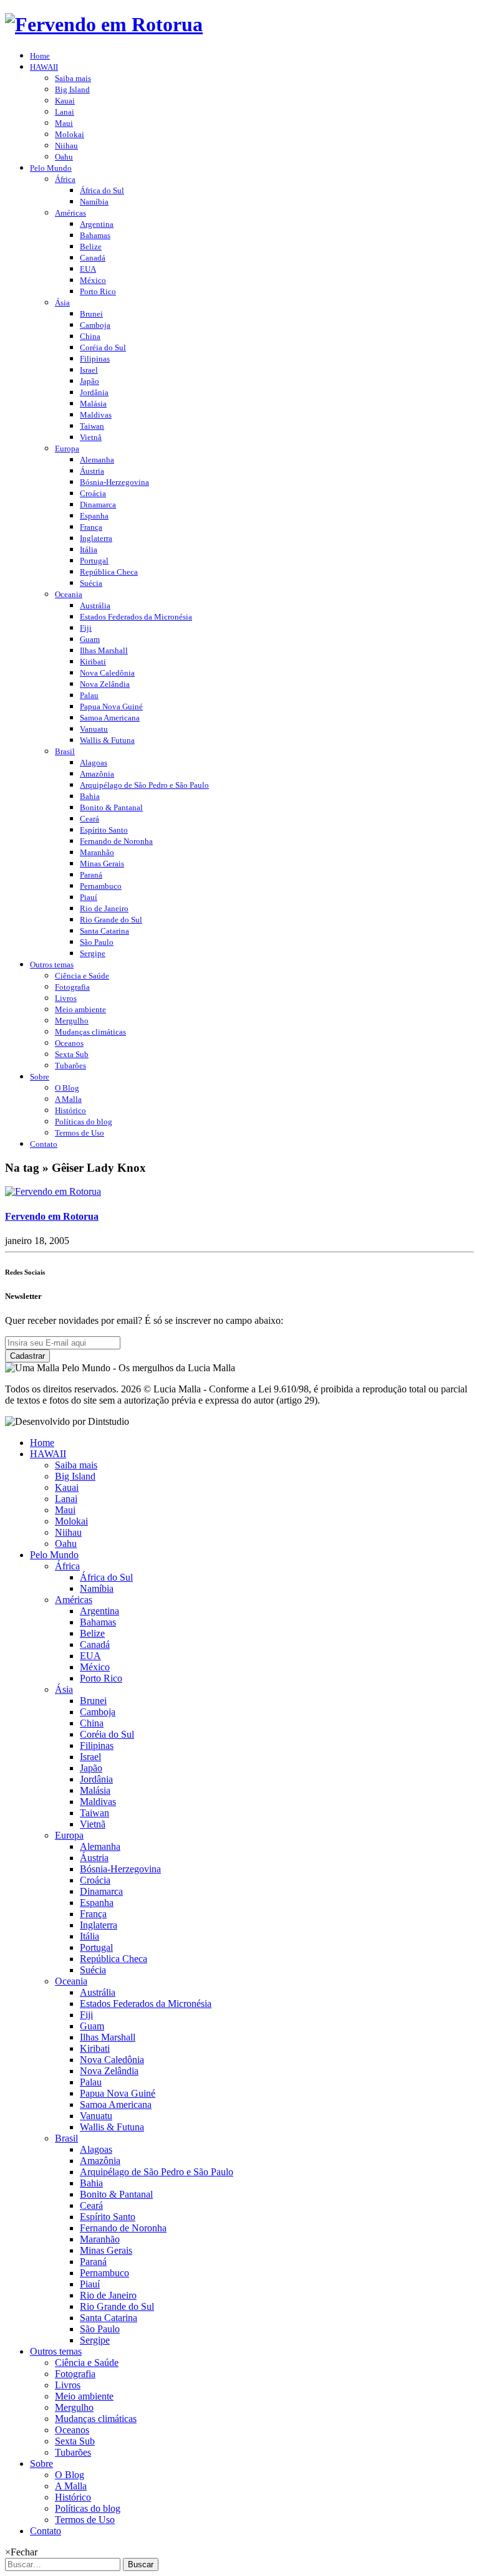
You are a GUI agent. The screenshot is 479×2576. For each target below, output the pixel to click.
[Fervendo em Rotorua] (53, 1191)
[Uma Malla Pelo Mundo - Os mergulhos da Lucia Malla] (104, 24)
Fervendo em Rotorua (52, 1216)
